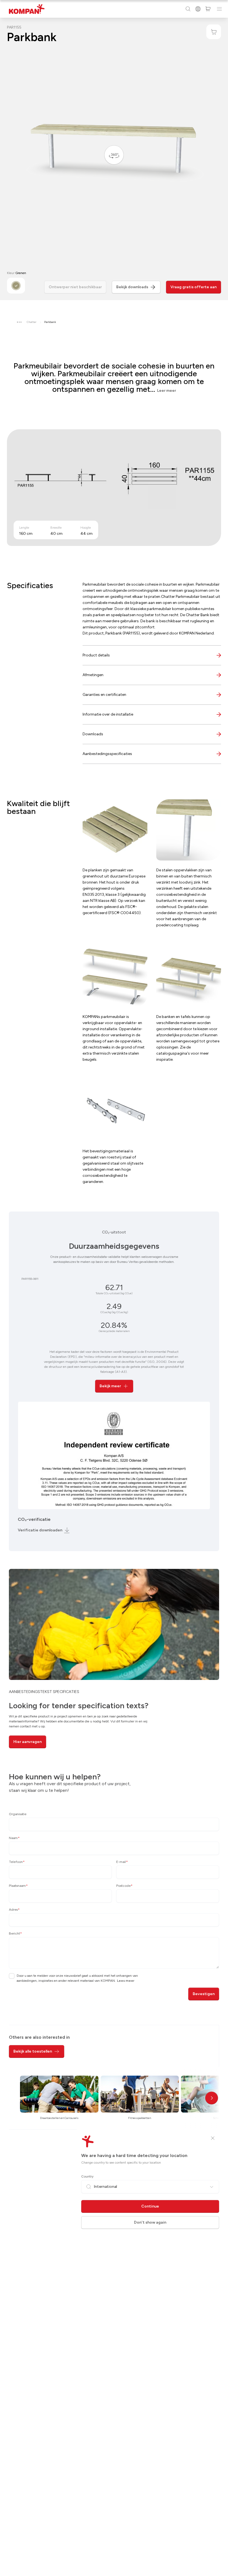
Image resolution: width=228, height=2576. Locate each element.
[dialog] (114, 1288)
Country (87, 2176)
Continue (150, 2206)
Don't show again (150, 2222)
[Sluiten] (213, 2138)
